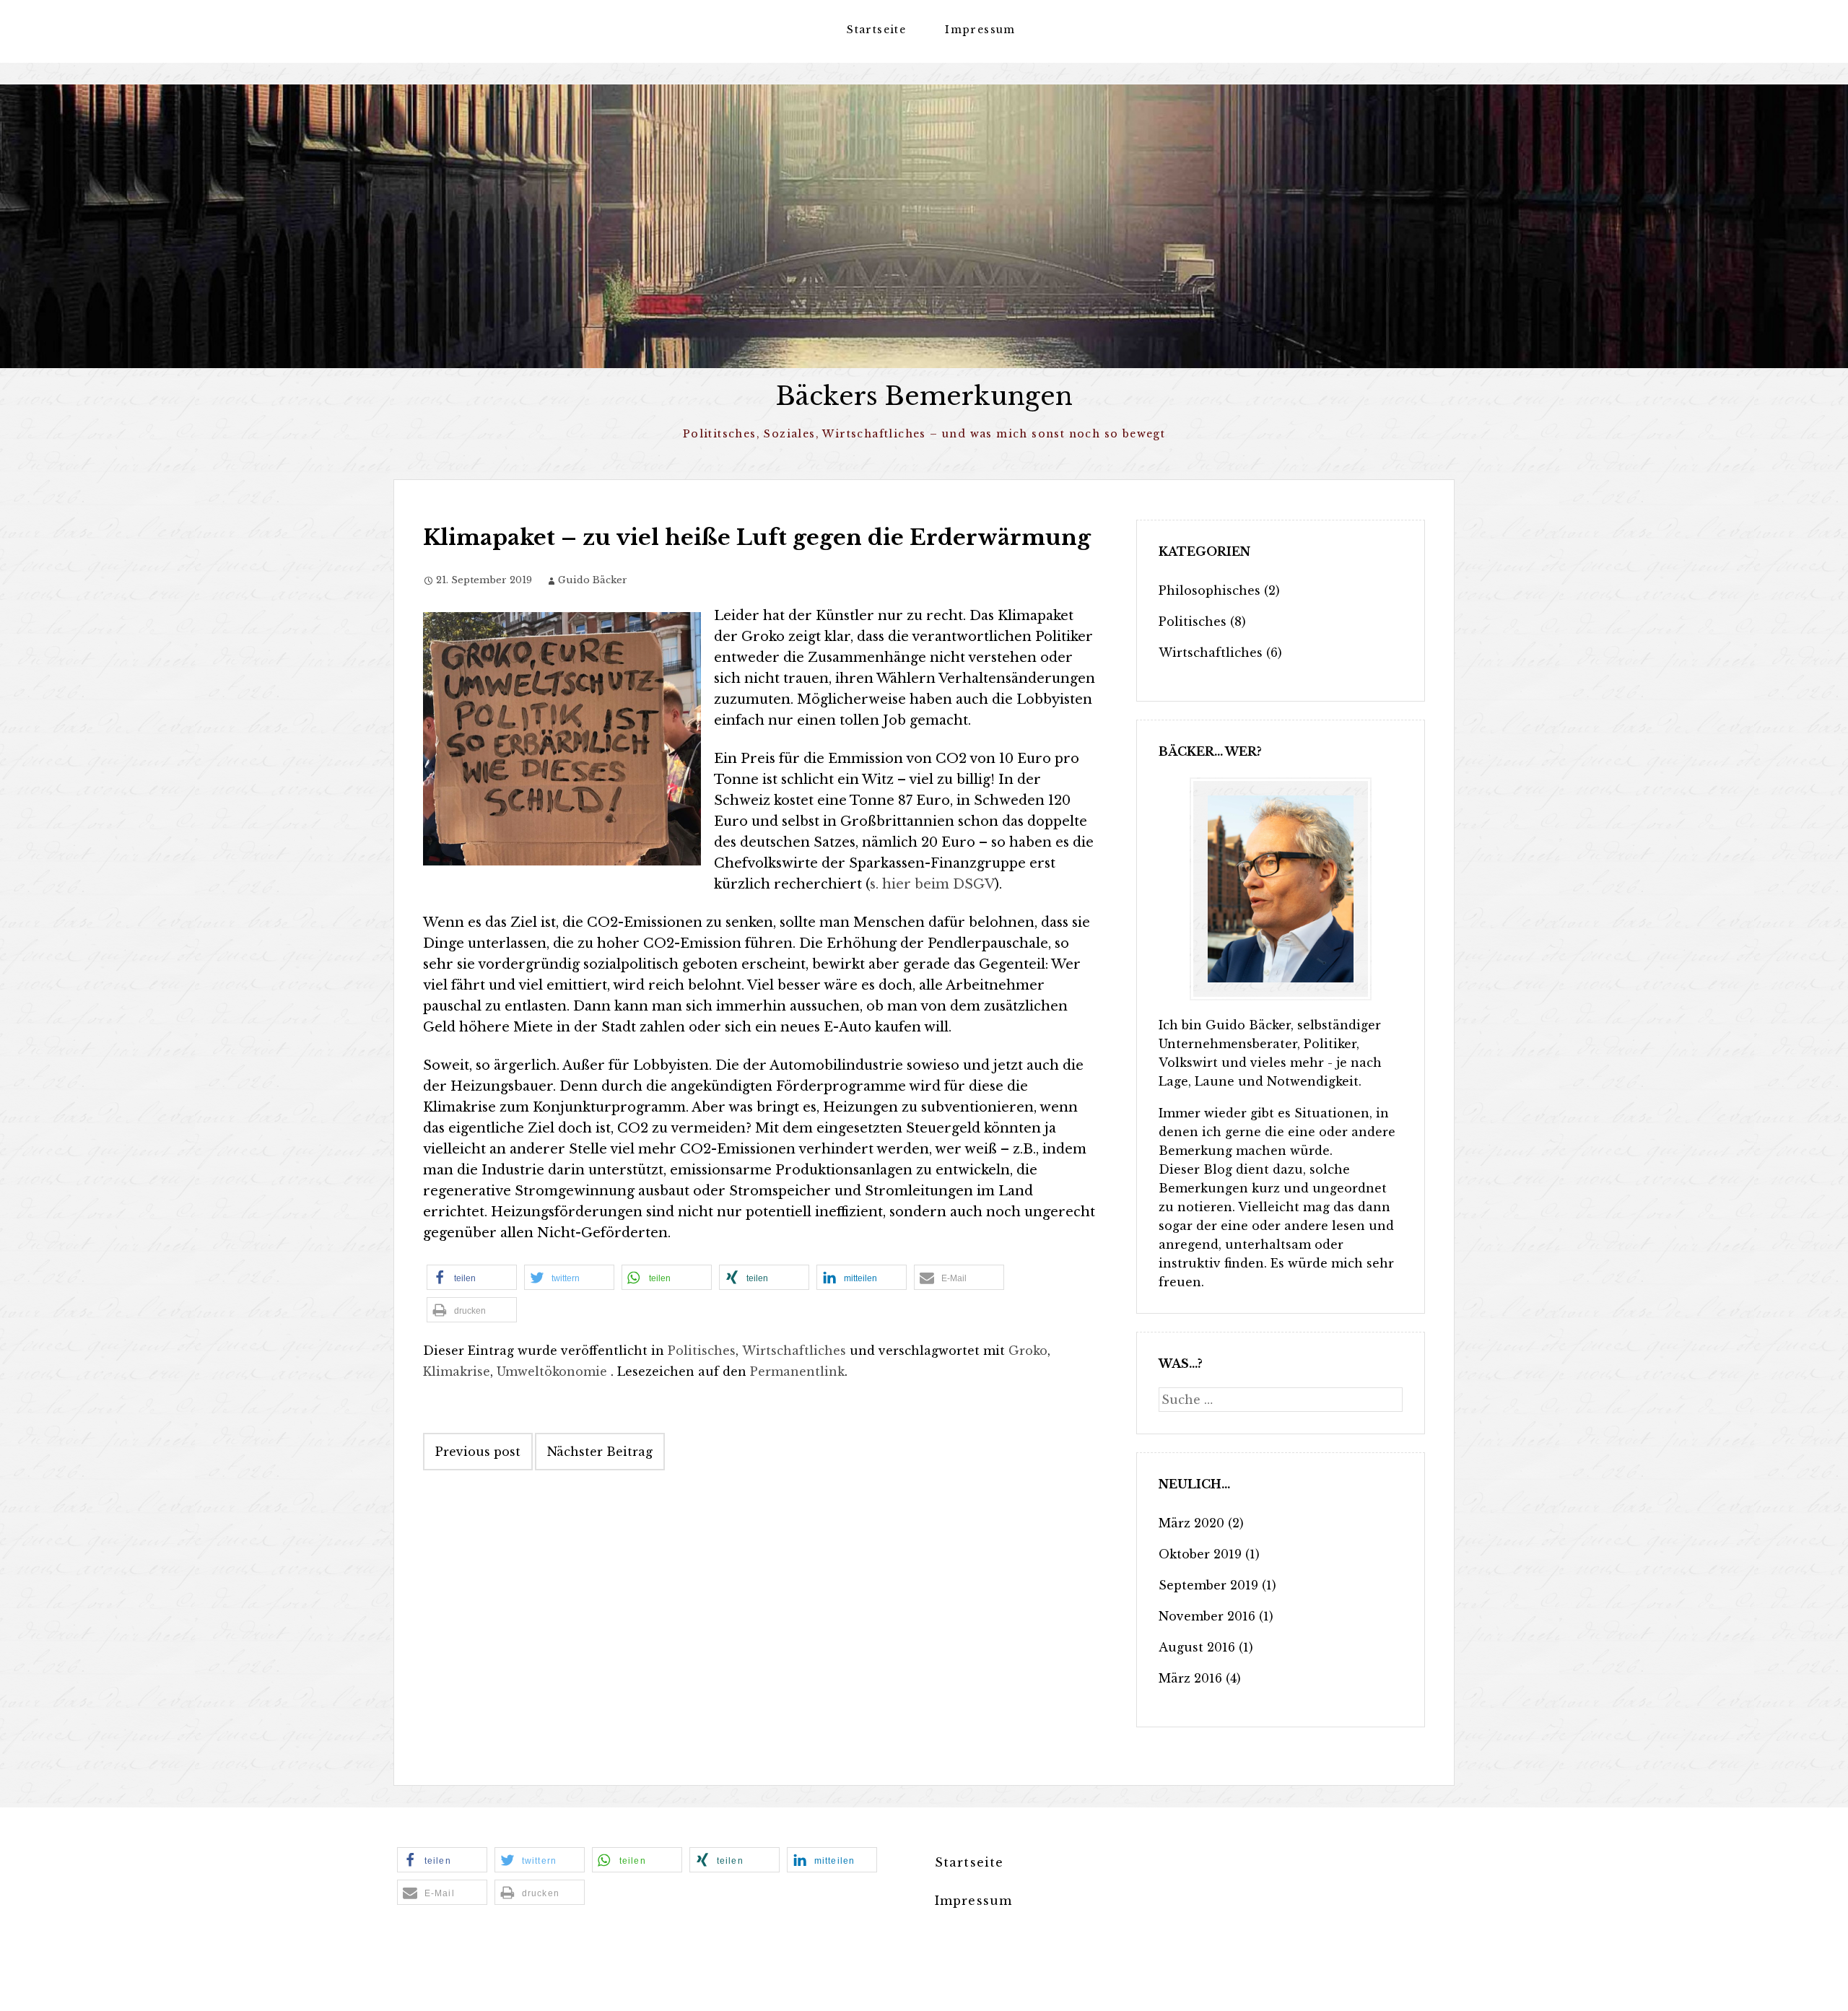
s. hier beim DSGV (932, 884)
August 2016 (1197, 1647)
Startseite (876, 30)
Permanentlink (797, 1371)
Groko (1028, 1351)
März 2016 (1190, 1678)
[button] (472, 1277)
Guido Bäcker (593, 580)
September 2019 (1208, 1585)
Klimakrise (457, 1371)
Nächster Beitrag (600, 1452)
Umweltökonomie (552, 1371)
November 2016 (1207, 1616)
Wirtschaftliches (794, 1351)
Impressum (980, 30)
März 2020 (1191, 1523)
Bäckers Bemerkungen (924, 396)
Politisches (702, 1351)
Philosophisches (1210, 590)
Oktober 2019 (1200, 1554)
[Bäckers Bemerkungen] (924, 226)
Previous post (478, 1452)
